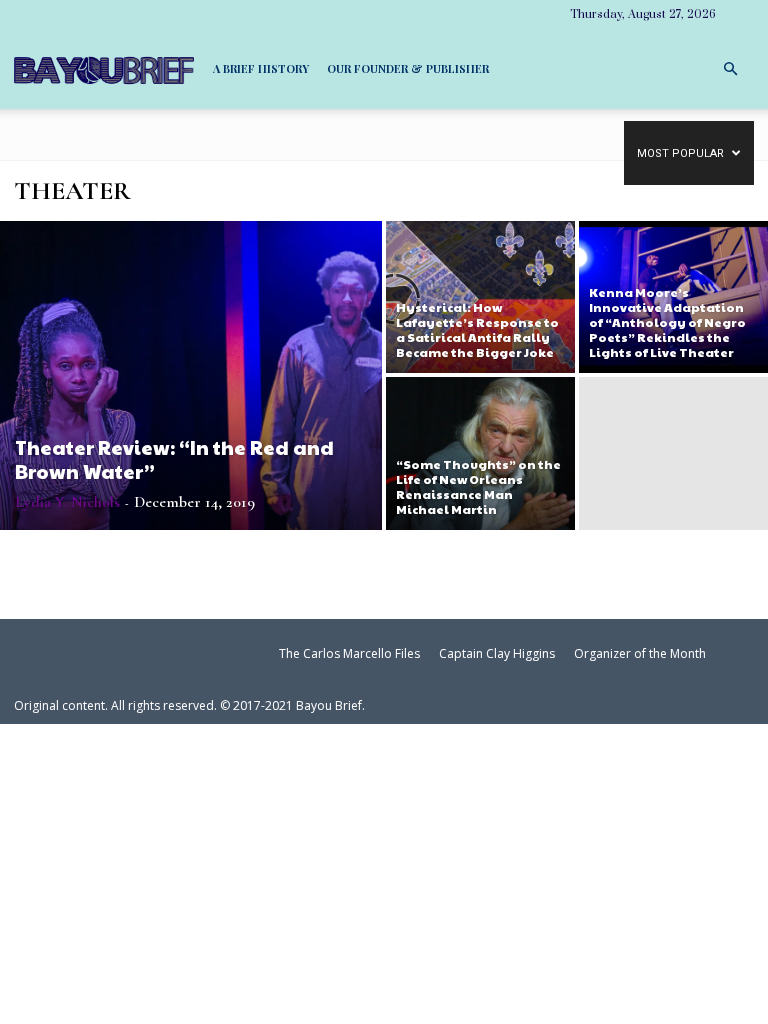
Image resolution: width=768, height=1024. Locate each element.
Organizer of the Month (640, 653)
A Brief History (261, 68)
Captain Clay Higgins (497, 653)
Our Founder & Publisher (408, 68)
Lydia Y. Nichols (67, 502)
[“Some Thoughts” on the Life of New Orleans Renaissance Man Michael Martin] (480, 454)
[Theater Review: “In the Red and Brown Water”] (191, 375)
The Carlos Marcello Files (349, 653)
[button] (730, 67)
